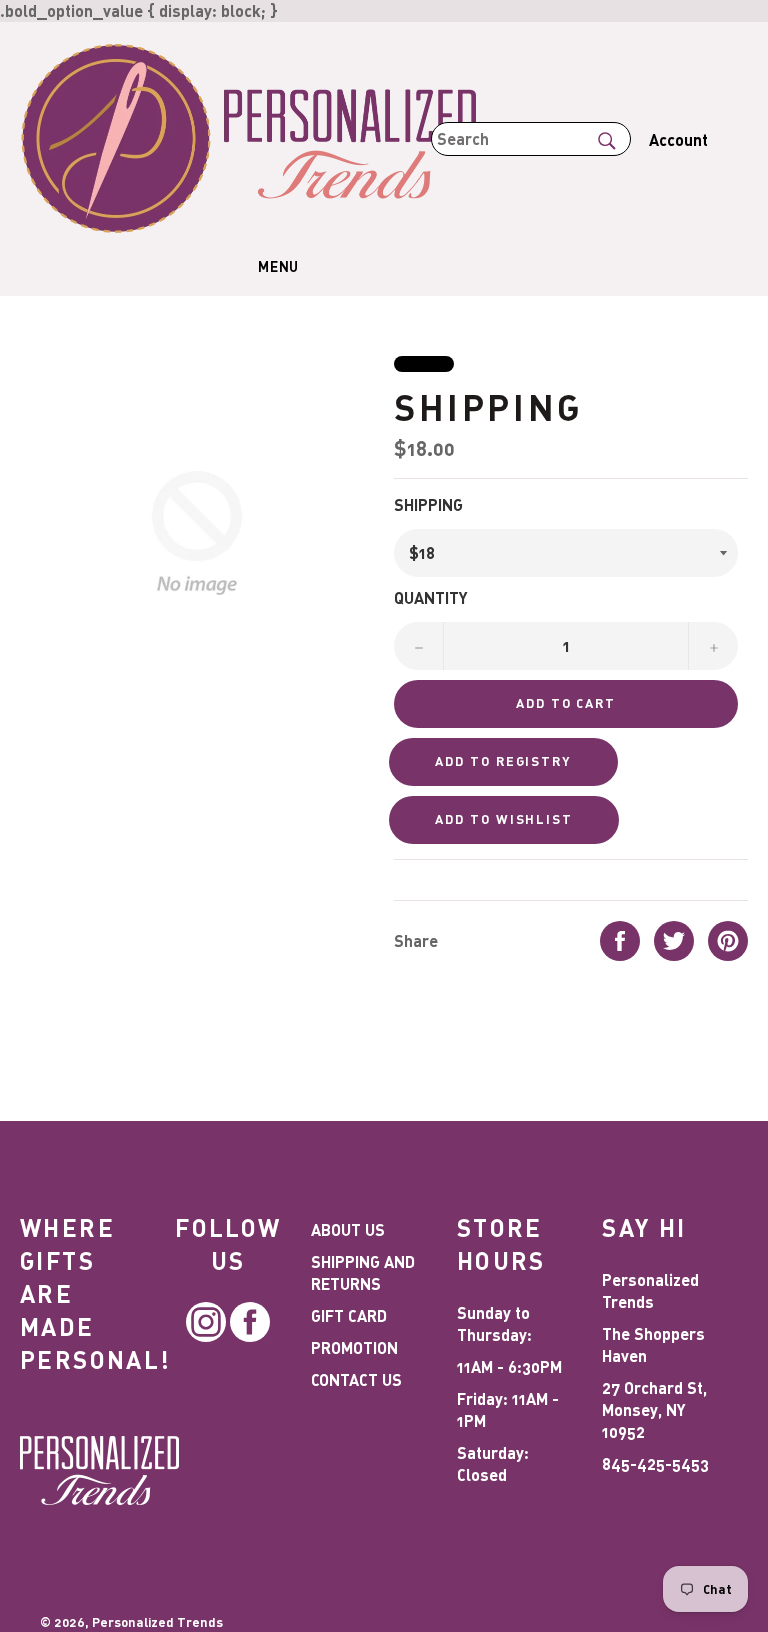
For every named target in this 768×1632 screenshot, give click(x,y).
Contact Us (356, 1379)
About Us (348, 1229)
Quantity (431, 597)
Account (678, 139)
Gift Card (349, 1315)
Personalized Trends (157, 1622)
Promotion (354, 1347)
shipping (428, 504)
